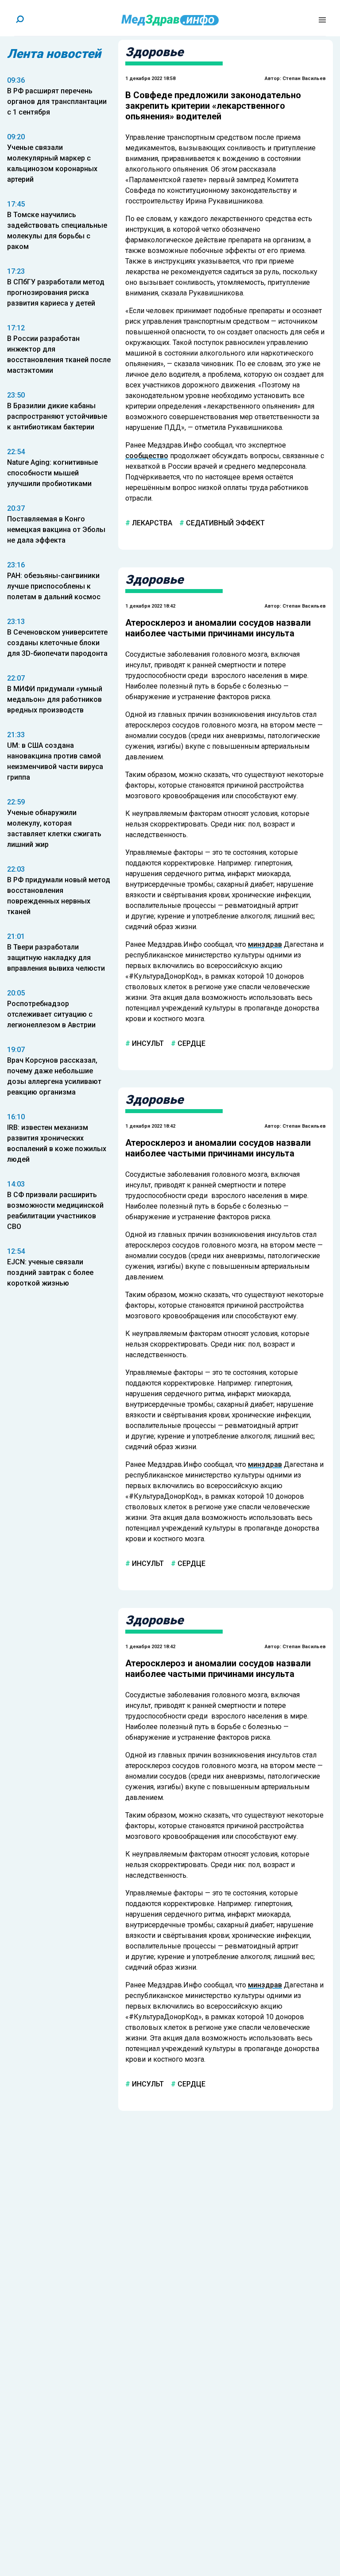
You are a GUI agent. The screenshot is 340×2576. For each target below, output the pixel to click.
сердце (191, 1043)
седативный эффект (224, 523)
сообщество (147, 456)
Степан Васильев (304, 78)
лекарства (151, 523)
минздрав (265, 944)
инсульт (147, 1043)
